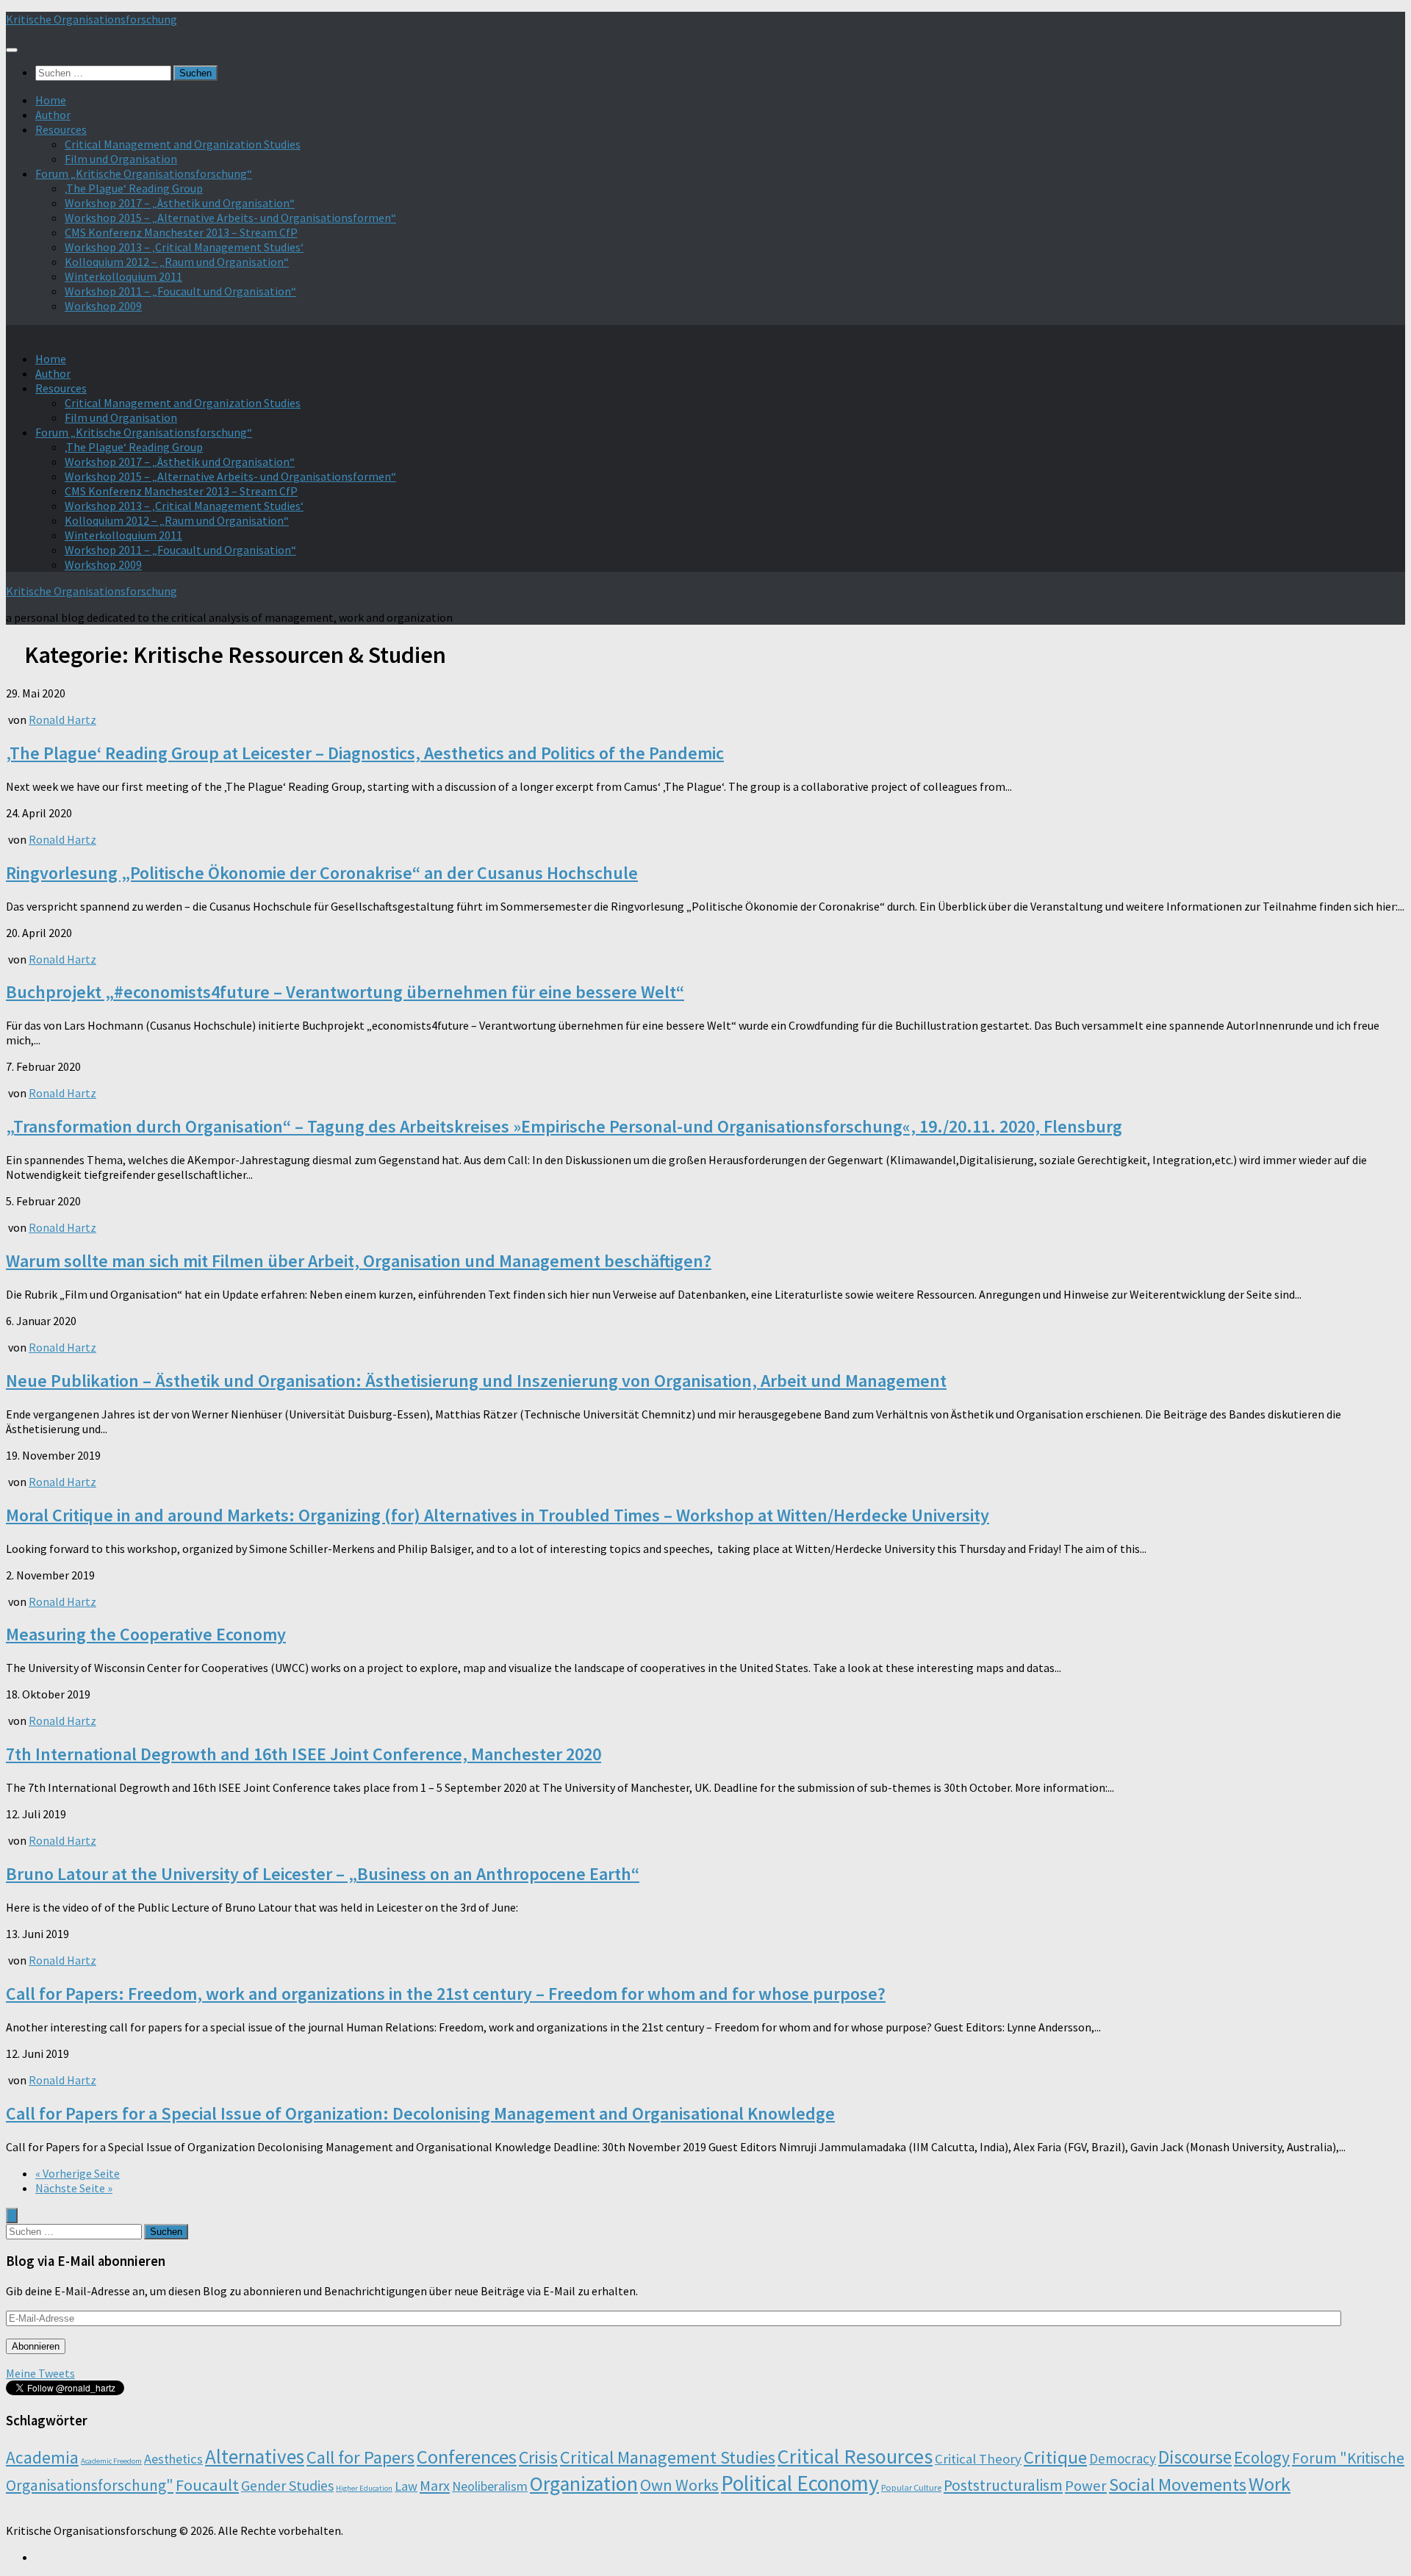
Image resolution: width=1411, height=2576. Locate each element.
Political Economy (800, 2483)
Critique (1055, 2457)
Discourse (1195, 2457)
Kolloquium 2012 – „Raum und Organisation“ (177, 262)
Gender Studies (287, 2485)
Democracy (1123, 2458)
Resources (61, 129)
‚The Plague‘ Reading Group (134, 188)
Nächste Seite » (74, 2188)
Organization (584, 2484)
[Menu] (12, 50)
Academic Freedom (111, 2461)
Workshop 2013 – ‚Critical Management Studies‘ (184, 247)
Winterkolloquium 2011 (123, 276)
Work (1270, 2484)
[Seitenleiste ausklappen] (12, 2216)
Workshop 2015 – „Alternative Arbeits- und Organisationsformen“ (230, 218)
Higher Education (364, 2488)
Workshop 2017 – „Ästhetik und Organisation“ (180, 203)
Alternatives (255, 2456)
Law (406, 2486)
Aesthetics (173, 2459)
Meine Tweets (40, 2373)
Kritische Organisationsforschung (91, 19)
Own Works (679, 2485)
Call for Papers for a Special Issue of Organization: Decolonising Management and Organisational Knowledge (420, 2113)
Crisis (538, 2457)
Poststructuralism (1003, 2485)
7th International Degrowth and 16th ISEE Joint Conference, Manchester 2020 (304, 1754)
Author (53, 115)
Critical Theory (978, 2459)
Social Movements (1178, 2484)
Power (1086, 2486)
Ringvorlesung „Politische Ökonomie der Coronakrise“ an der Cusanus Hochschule (322, 873)
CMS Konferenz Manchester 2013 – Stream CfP (181, 232)
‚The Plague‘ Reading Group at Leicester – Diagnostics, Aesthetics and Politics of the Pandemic (365, 753)
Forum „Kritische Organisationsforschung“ (144, 173)
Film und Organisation (121, 159)
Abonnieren (36, 2346)
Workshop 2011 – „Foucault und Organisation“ (180, 291)
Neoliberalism (490, 2486)
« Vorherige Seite (78, 2173)
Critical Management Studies (668, 2457)
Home (51, 100)
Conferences (467, 2457)
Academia (42, 2457)
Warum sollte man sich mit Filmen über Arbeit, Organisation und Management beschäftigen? (359, 1261)
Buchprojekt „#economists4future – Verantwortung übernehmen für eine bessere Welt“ (345, 992)
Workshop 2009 (103, 306)
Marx (435, 2485)
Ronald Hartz (62, 720)
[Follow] (40, 2557)
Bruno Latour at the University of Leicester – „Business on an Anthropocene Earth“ (323, 1874)
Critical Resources (855, 2456)
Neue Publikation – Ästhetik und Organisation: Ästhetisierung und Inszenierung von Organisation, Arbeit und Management (476, 1381)
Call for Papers (360, 2457)
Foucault (207, 2485)
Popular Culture (911, 2487)
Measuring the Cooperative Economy (146, 1634)
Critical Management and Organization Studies (183, 144)
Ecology (1262, 2457)
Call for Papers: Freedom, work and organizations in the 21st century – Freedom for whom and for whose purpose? (446, 1994)
